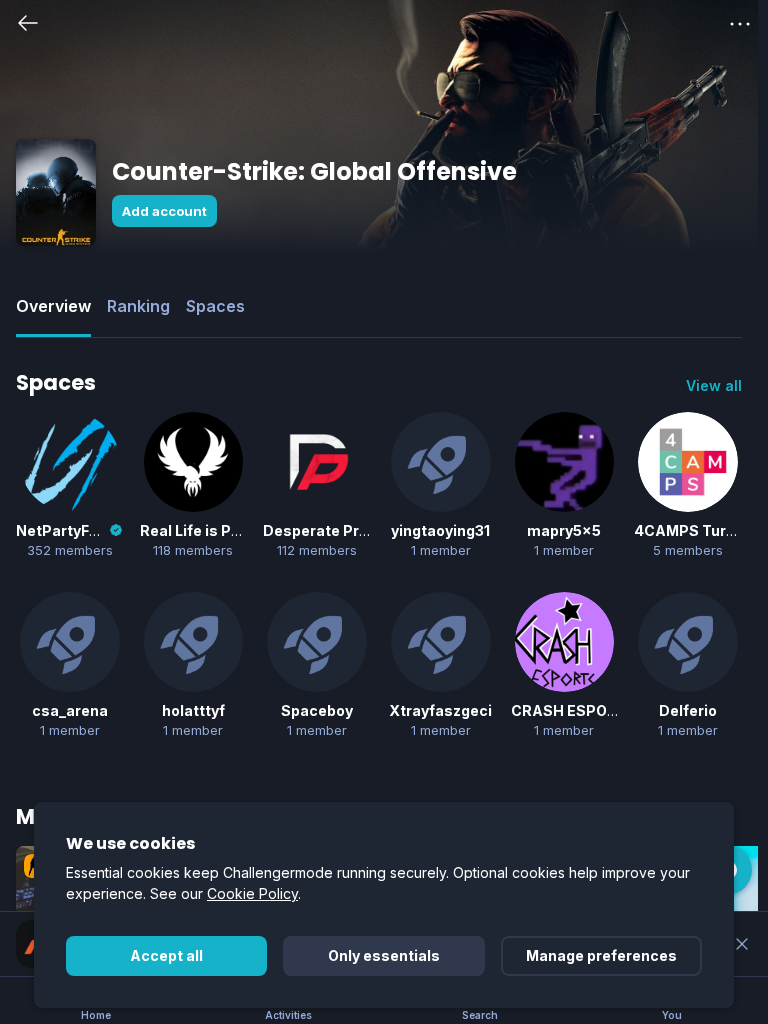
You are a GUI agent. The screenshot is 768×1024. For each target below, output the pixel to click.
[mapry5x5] (565, 462)
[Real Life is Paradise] (194, 462)
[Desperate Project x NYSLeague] (317, 462)
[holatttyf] (194, 642)
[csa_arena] (70, 642)
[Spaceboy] (317, 642)
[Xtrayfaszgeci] (441, 642)
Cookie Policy (252, 893)
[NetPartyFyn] (70, 462)
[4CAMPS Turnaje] (688, 462)
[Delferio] (688, 642)
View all (714, 385)
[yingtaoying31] (441, 462)
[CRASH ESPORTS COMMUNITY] (565, 642)
